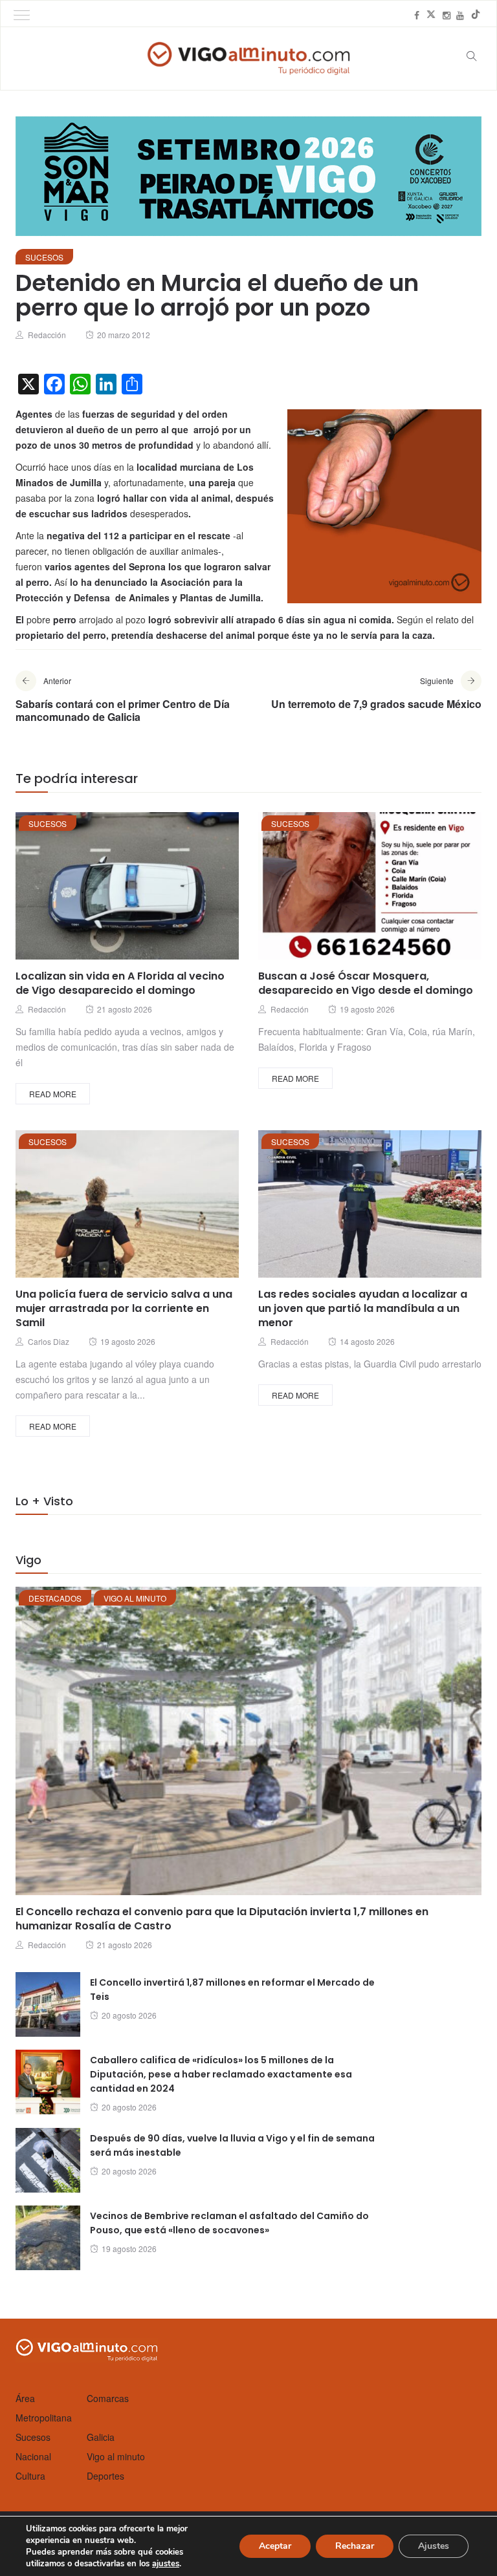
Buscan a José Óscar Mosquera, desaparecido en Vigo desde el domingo (366, 983)
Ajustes (434, 2546)
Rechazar (355, 2546)
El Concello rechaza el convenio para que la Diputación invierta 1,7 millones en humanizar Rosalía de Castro (222, 1919)
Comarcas (108, 2398)
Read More (53, 1094)
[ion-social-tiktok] (476, 15)
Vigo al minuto (135, 1598)
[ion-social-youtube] (460, 15)
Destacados (55, 1598)
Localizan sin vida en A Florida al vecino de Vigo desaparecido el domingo (120, 983)
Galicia (101, 2437)
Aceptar (275, 2546)
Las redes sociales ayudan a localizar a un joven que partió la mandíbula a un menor (363, 1308)
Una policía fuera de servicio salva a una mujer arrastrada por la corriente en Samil (124, 1308)
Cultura (30, 2476)
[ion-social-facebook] (417, 15)
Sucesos (44, 257)
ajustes (166, 2564)
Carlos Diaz (49, 1341)
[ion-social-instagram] (447, 15)
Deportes (105, 2476)
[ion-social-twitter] (431, 15)
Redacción (47, 335)
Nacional (33, 2456)
